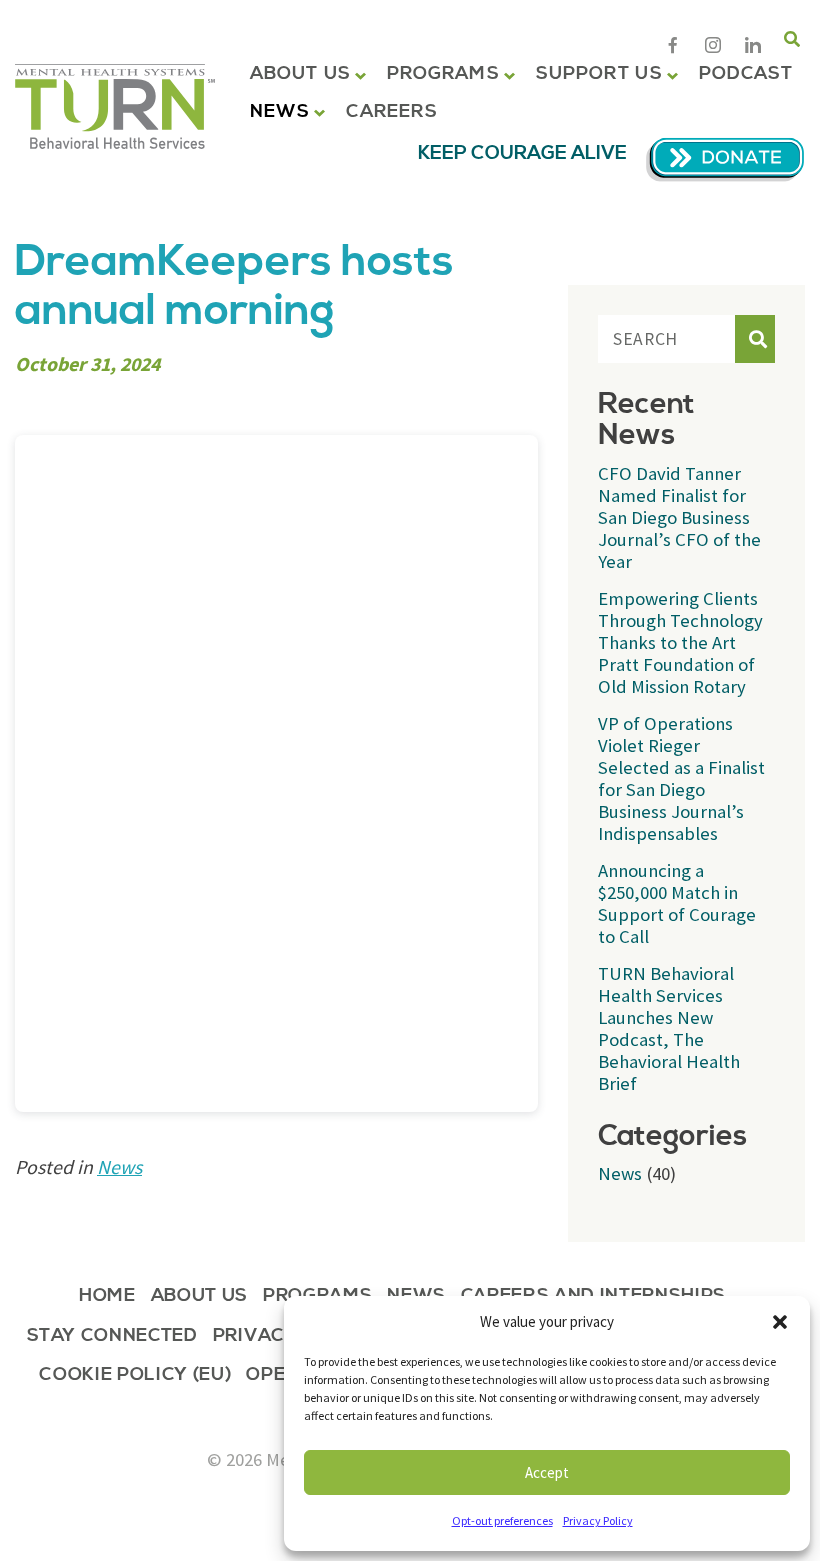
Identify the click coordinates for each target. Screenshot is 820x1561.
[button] (780, 1322)
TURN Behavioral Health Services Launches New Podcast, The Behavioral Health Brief (669, 1028)
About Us (300, 74)
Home (107, 1297)
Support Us (599, 74)
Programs (443, 74)
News (280, 112)
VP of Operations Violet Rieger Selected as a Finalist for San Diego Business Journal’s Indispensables (681, 778)
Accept (547, 1472)
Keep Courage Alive (522, 153)
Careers (392, 112)
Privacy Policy (598, 1520)
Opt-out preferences (502, 1520)
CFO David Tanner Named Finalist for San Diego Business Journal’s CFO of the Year (679, 517)
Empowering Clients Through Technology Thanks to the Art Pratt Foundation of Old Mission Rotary (680, 642)
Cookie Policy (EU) (135, 1376)
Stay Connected (112, 1337)
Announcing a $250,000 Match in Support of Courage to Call (677, 903)
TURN (115, 106)
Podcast (746, 74)
